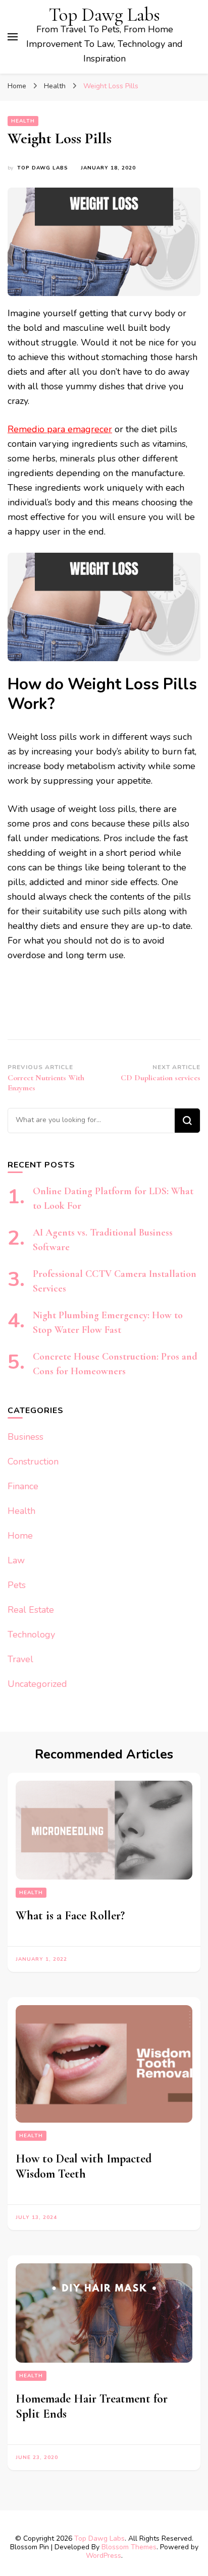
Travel (20, 1659)
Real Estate (31, 1610)
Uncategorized (37, 1684)
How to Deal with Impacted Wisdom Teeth (84, 2166)
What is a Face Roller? (70, 1916)
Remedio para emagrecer (60, 429)
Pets (17, 1585)
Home (20, 1536)
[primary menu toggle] (13, 37)
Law (16, 1560)
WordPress (103, 2556)
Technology (31, 1634)
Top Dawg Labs (105, 15)
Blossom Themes (129, 2547)
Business (25, 1437)
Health (23, 121)
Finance (23, 1486)
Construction (33, 1461)
